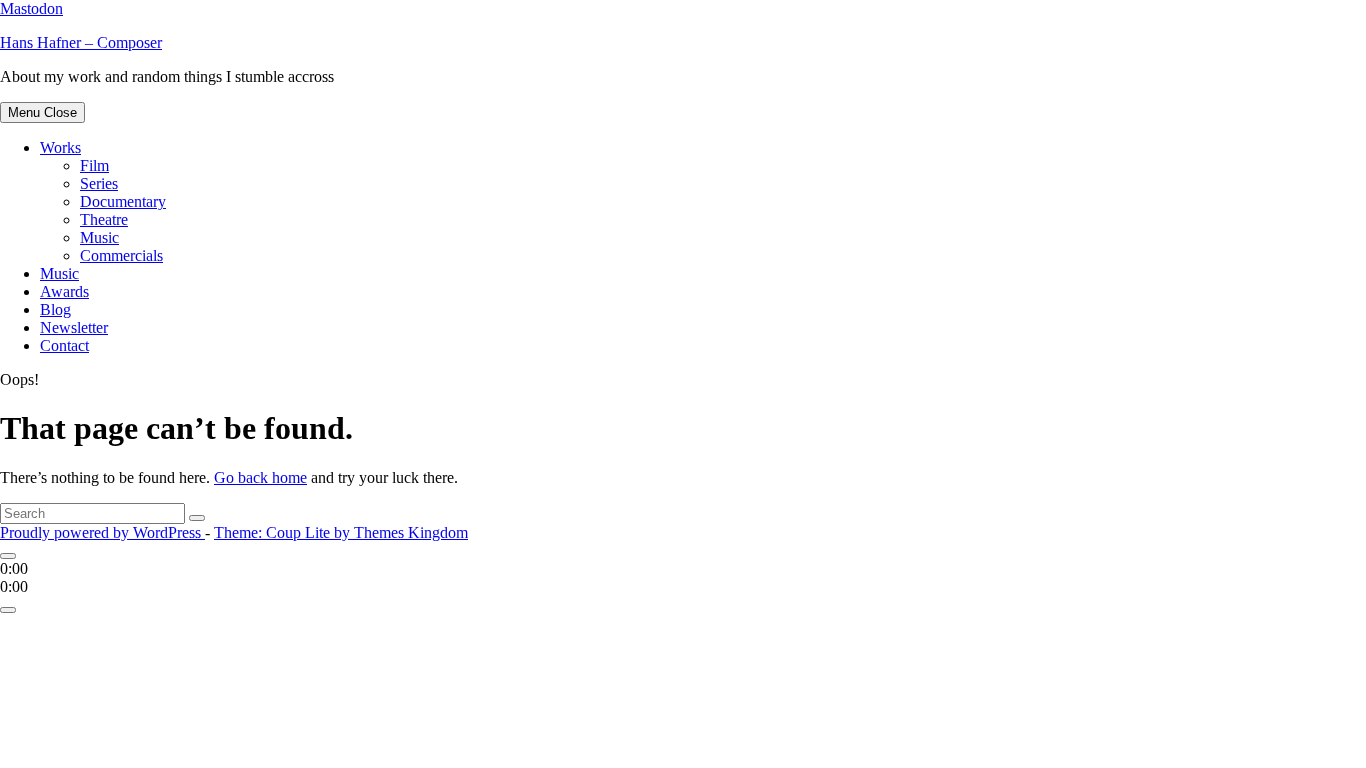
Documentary (123, 201)
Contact (64, 345)
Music (99, 237)
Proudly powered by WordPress (102, 532)
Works (60, 147)
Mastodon (31, 8)
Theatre (104, 219)
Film (94, 165)
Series (99, 183)
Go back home (260, 477)
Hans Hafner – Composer (81, 42)
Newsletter (74, 327)
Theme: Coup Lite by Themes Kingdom (341, 532)
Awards (64, 291)
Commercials (121, 255)
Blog (55, 309)
